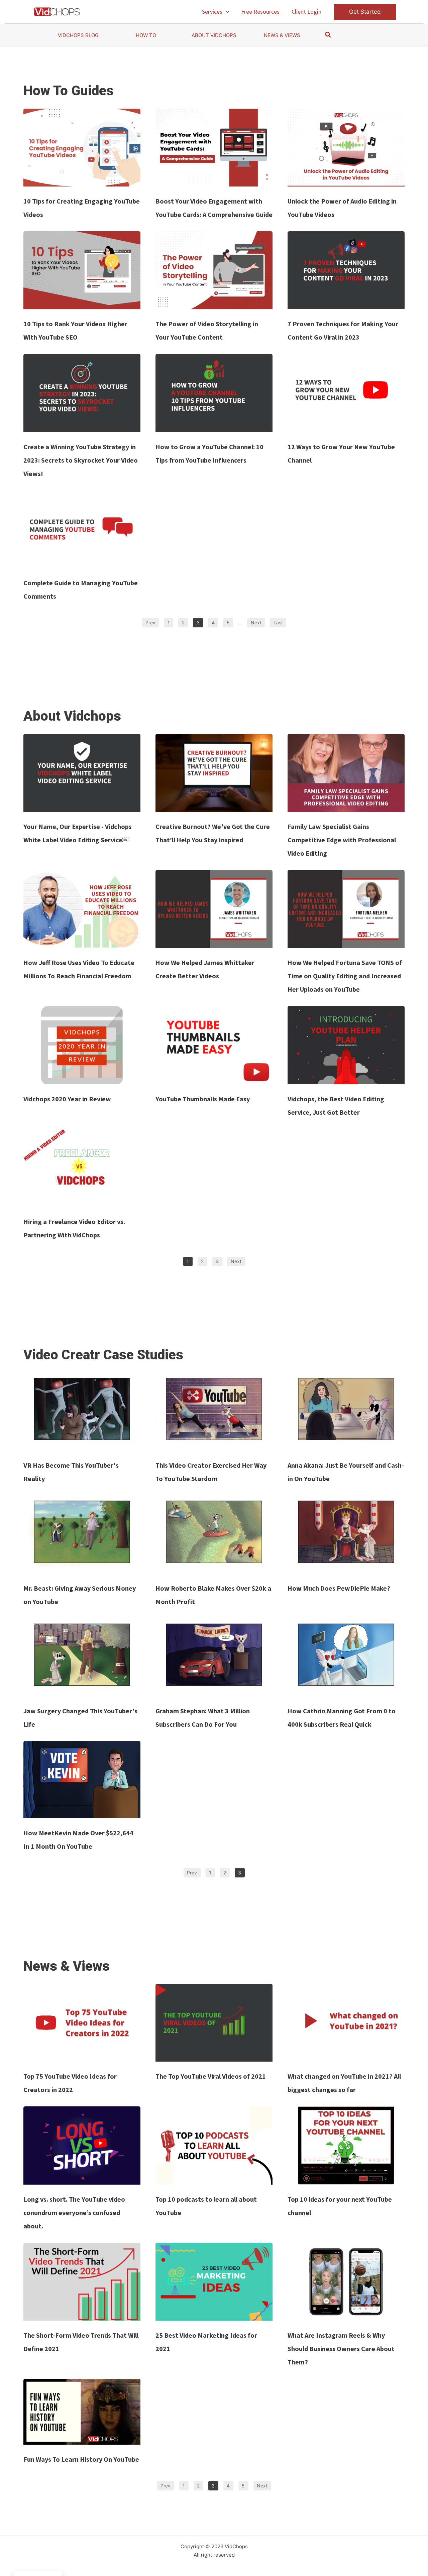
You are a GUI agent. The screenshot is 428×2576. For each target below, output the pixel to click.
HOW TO (146, 35)
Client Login (306, 12)
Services (212, 12)
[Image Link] (82, 148)
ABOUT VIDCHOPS (214, 35)
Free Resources (260, 12)
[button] (226, 12)
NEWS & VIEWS (282, 35)
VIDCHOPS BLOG (78, 35)
